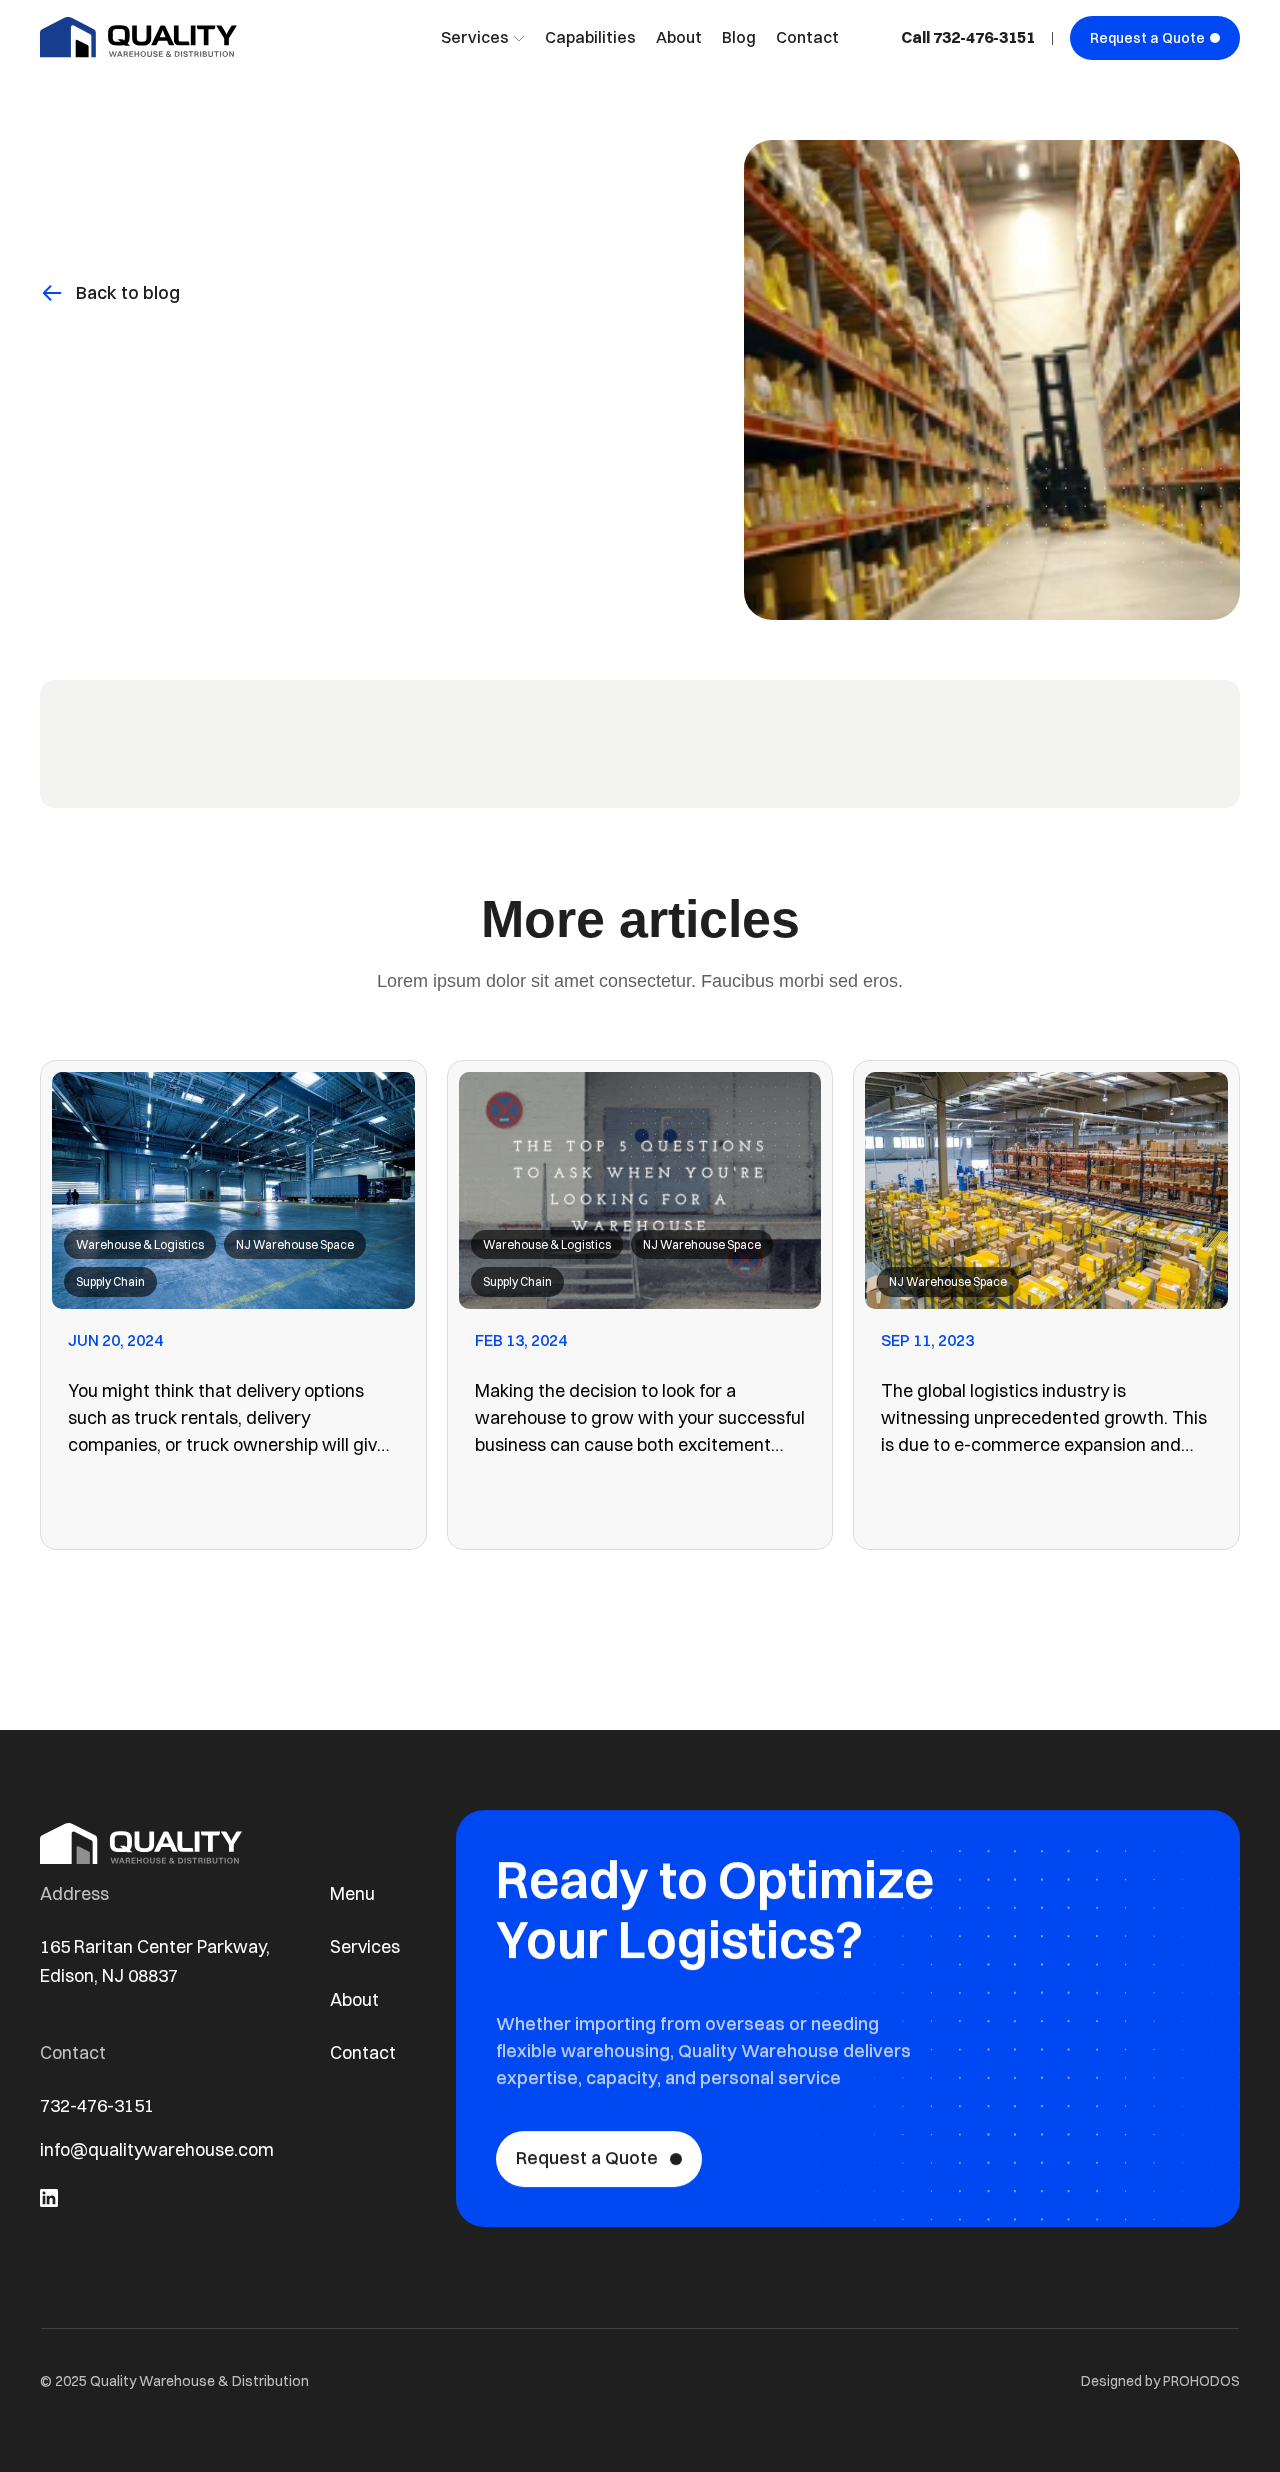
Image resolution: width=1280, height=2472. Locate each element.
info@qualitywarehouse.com (157, 2149)
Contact (807, 37)
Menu (352, 1893)
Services (365, 1946)
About (679, 37)
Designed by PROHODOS (1160, 2381)
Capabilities (590, 37)
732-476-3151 (97, 2105)
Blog (739, 37)
